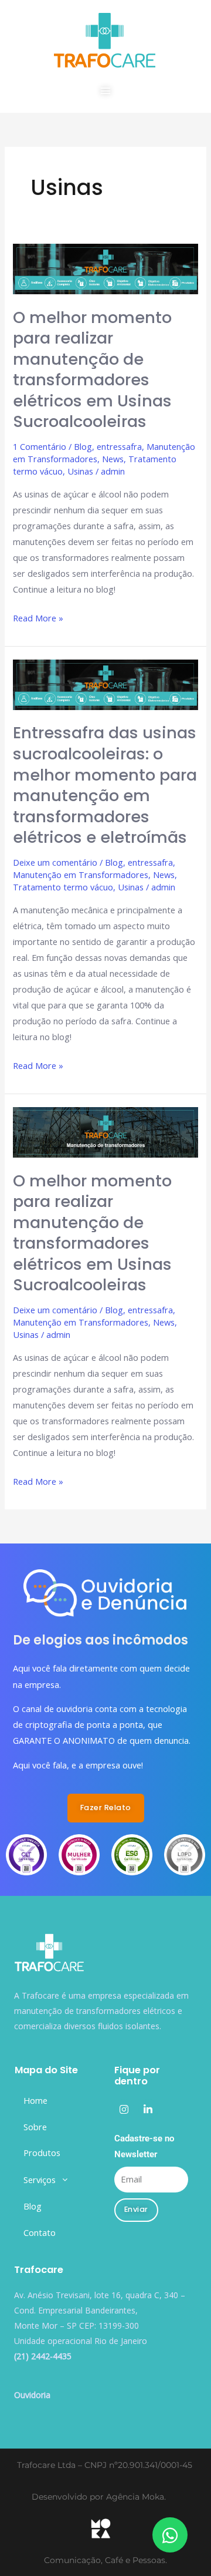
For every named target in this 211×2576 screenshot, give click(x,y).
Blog (83, 446)
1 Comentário (40, 446)
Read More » (38, 617)
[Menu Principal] (105, 90)
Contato (40, 2232)
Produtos (42, 2153)
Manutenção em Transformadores (81, 875)
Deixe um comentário (55, 862)
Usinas (80, 471)
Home (35, 2100)
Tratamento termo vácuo (63, 887)
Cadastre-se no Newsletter (144, 2146)
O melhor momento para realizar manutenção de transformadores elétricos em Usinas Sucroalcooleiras (92, 370)
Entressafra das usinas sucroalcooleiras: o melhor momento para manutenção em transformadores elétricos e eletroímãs (105, 785)
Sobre (35, 2127)
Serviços (40, 2180)
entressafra (119, 446)
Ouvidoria (32, 2395)
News (113, 459)
